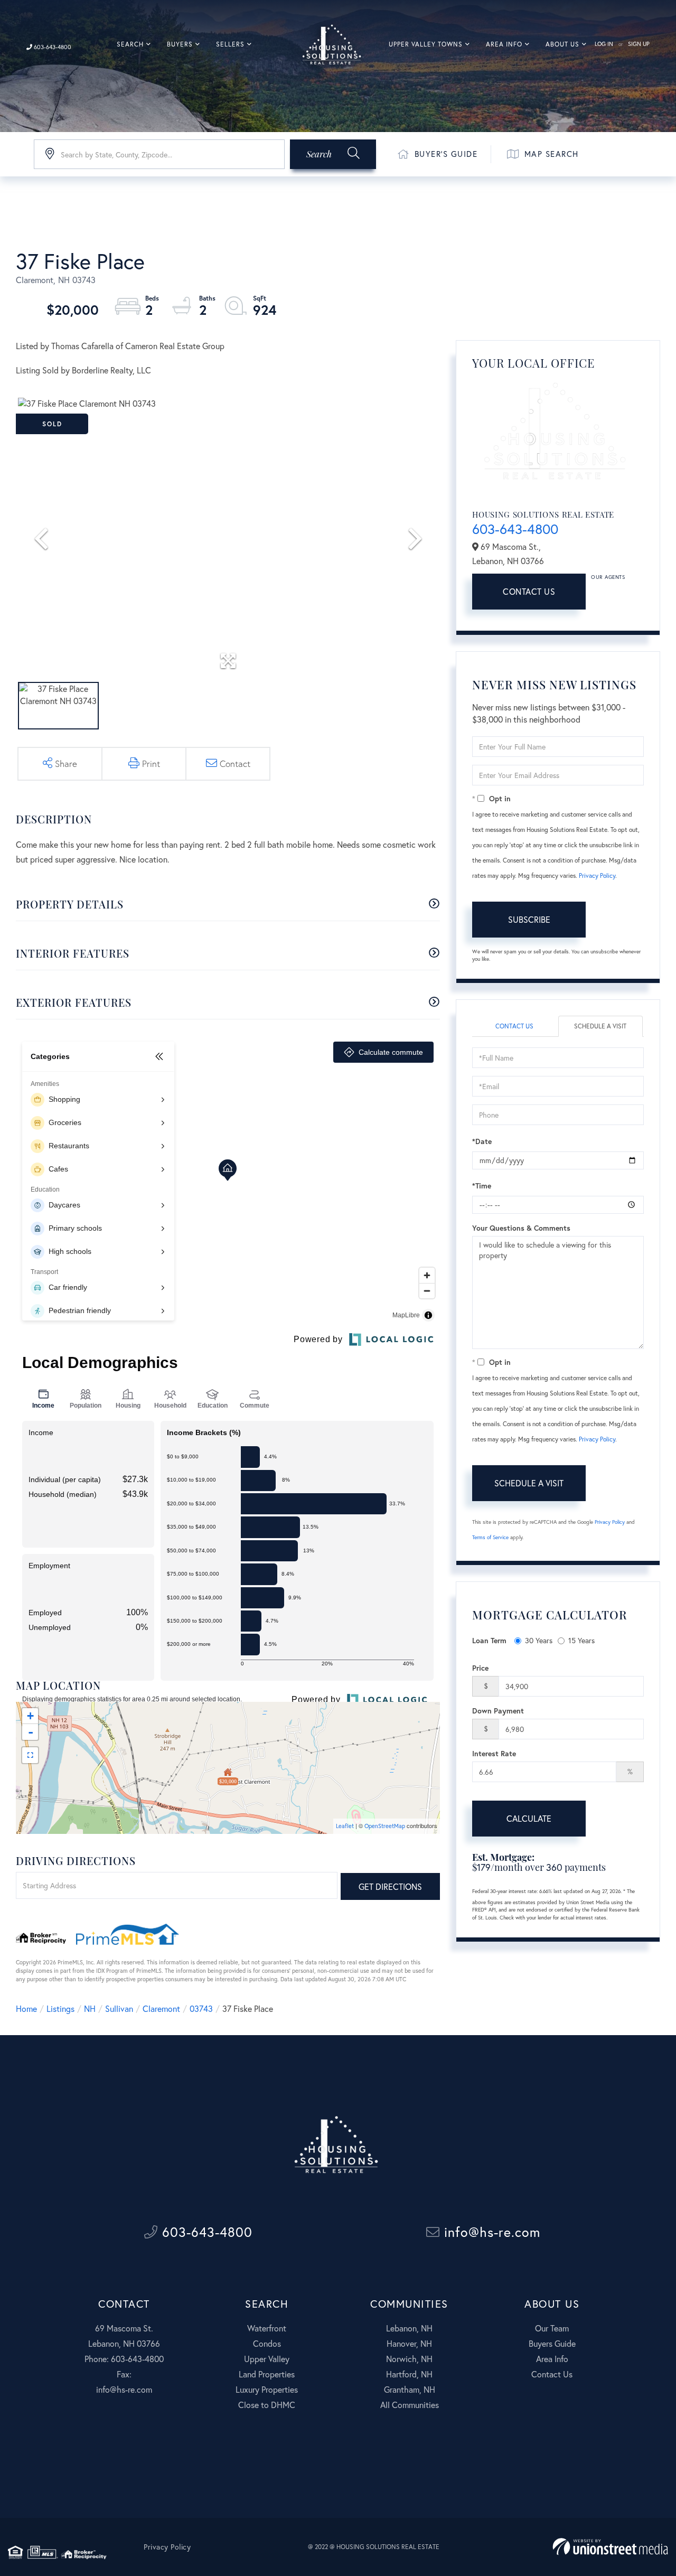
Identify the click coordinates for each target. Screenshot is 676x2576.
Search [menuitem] (130, 44)
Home (26, 2008)
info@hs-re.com (490, 2232)
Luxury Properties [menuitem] (267, 2389)
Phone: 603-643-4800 (124, 2359)
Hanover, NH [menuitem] (409, 2343)
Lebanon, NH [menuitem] (409, 2328)
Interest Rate (494, 1753)
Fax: (124, 2374)
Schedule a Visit (600, 1026)
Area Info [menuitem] (504, 44)
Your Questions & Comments (521, 1228)
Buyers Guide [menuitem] (552, 2343)
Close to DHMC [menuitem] (267, 2405)
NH (90, 2008)
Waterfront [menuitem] (267, 2328)
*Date (482, 1141)
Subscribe (529, 919)
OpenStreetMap (385, 1826)
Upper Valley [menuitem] (267, 2359)
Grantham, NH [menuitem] (410, 2389)
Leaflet (345, 1826)
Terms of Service (490, 1537)
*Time (482, 1186)
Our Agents (608, 577)
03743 (201, 2008)
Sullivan (119, 2008)
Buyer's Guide (446, 154)
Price (480, 1668)
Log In (604, 44)
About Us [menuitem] (562, 44)
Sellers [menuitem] (230, 44)
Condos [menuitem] (267, 2343)
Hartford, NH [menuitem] (409, 2374)
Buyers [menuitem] (180, 44)
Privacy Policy (597, 875)
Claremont (161, 2008)
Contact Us (529, 591)
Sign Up (639, 44)
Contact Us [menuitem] (552, 2374)
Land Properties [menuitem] (267, 2374)
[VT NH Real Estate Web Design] (610, 2547)
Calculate (529, 1818)
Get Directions (390, 1886)
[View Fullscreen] (30, 1755)
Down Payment (498, 1711)
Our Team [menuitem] (552, 2328)
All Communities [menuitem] (410, 2405)
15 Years (581, 1640)
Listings (60, 2008)
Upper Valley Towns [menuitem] (426, 44)
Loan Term (489, 1640)
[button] (333, 154)
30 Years (539, 1640)
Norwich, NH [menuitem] (409, 2359)
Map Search (552, 154)
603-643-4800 (52, 47)
